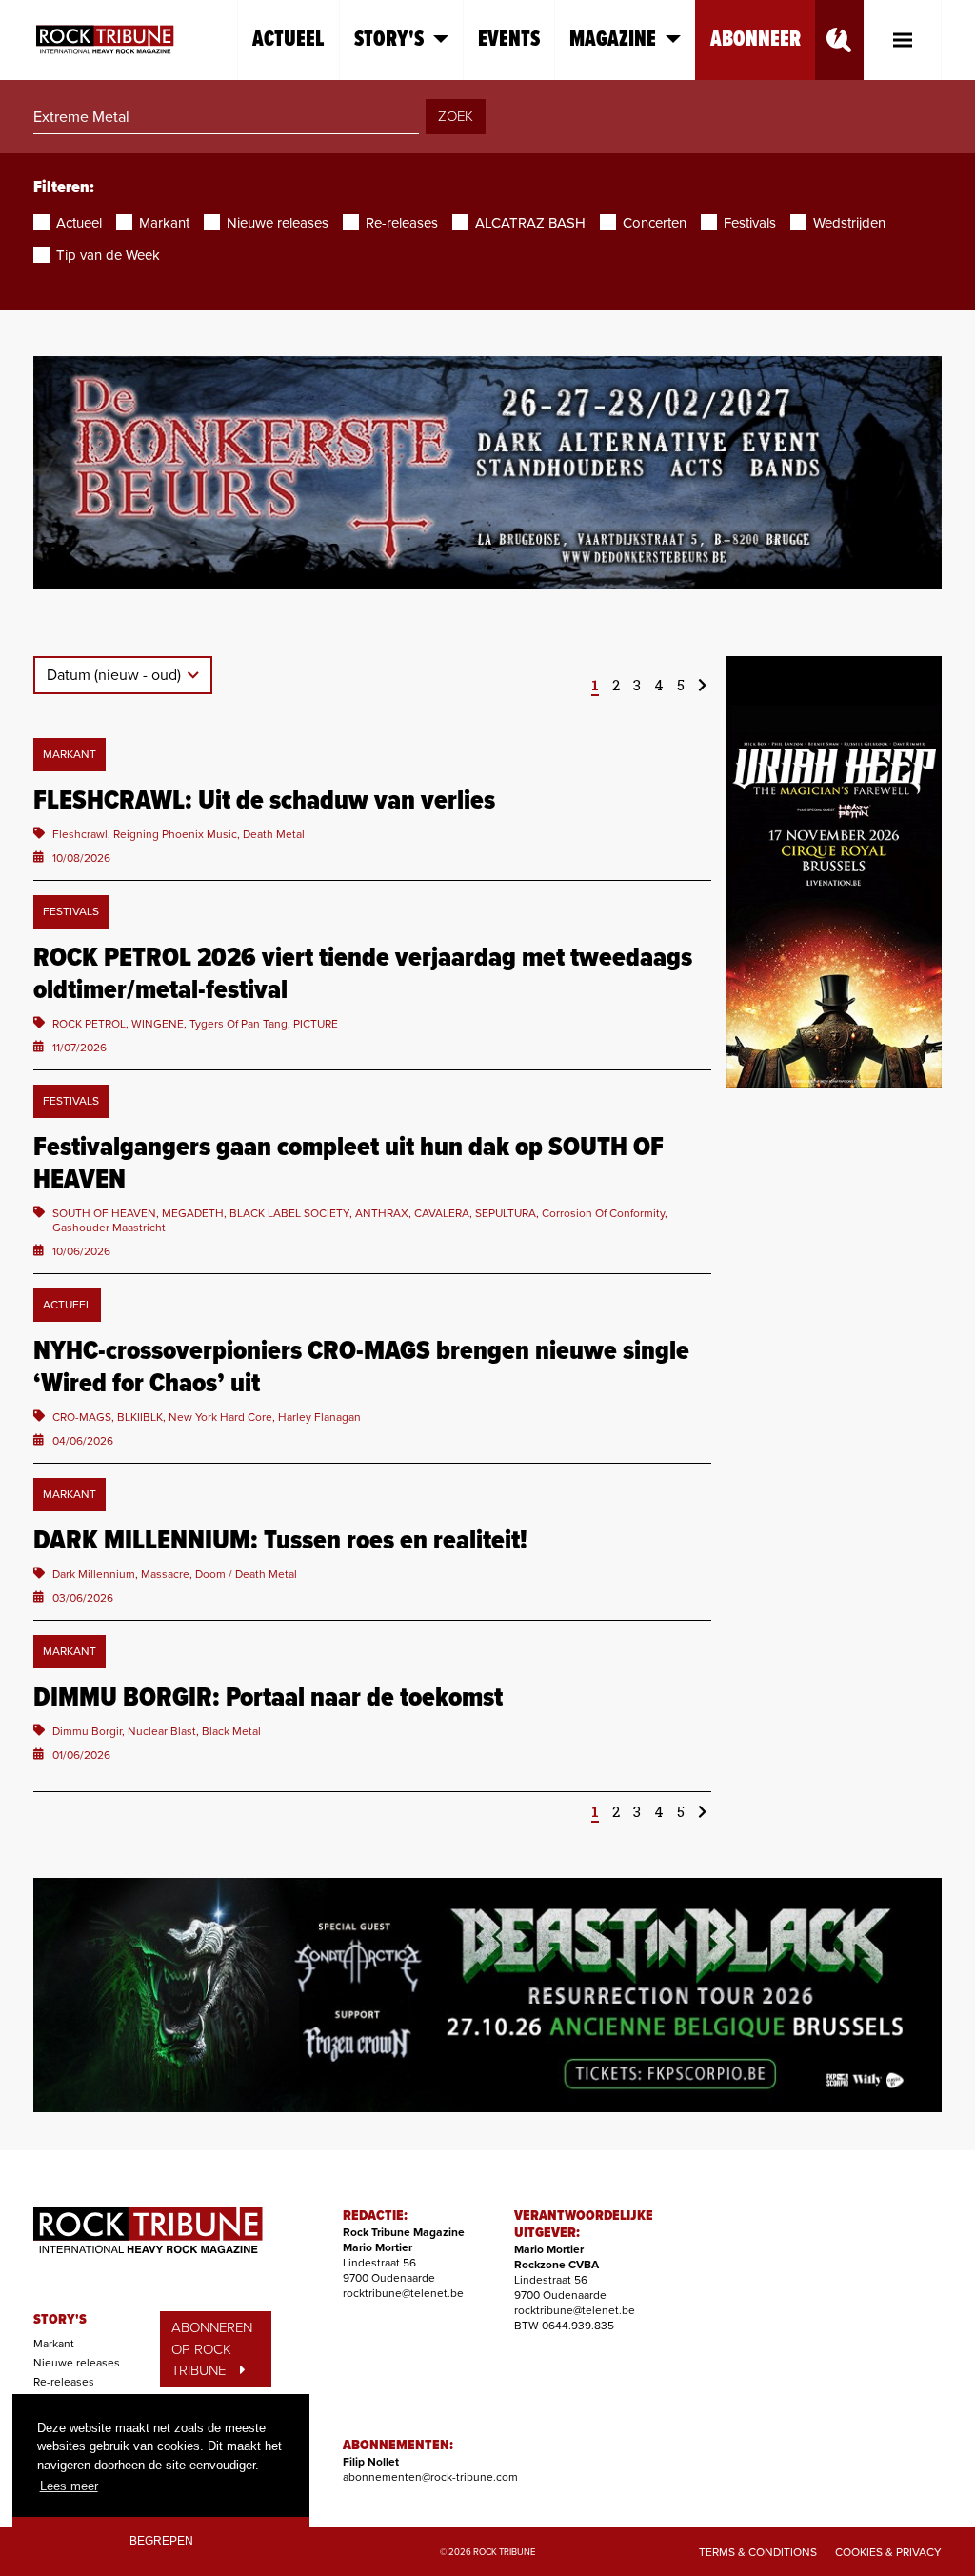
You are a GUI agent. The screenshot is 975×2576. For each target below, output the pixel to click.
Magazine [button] (613, 40)
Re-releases (64, 2382)
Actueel (289, 40)
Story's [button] (389, 40)
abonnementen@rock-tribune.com (430, 2477)
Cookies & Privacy (888, 2552)
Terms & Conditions (758, 2552)
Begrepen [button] (161, 2540)
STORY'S (60, 2320)
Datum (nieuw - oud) (116, 675)
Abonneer (756, 40)
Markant (54, 2344)
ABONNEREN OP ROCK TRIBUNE (212, 2349)
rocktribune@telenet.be (403, 2293)
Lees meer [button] (69, 2486)
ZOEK (456, 116)
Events (509, 40)
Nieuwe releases (77, 2363)
